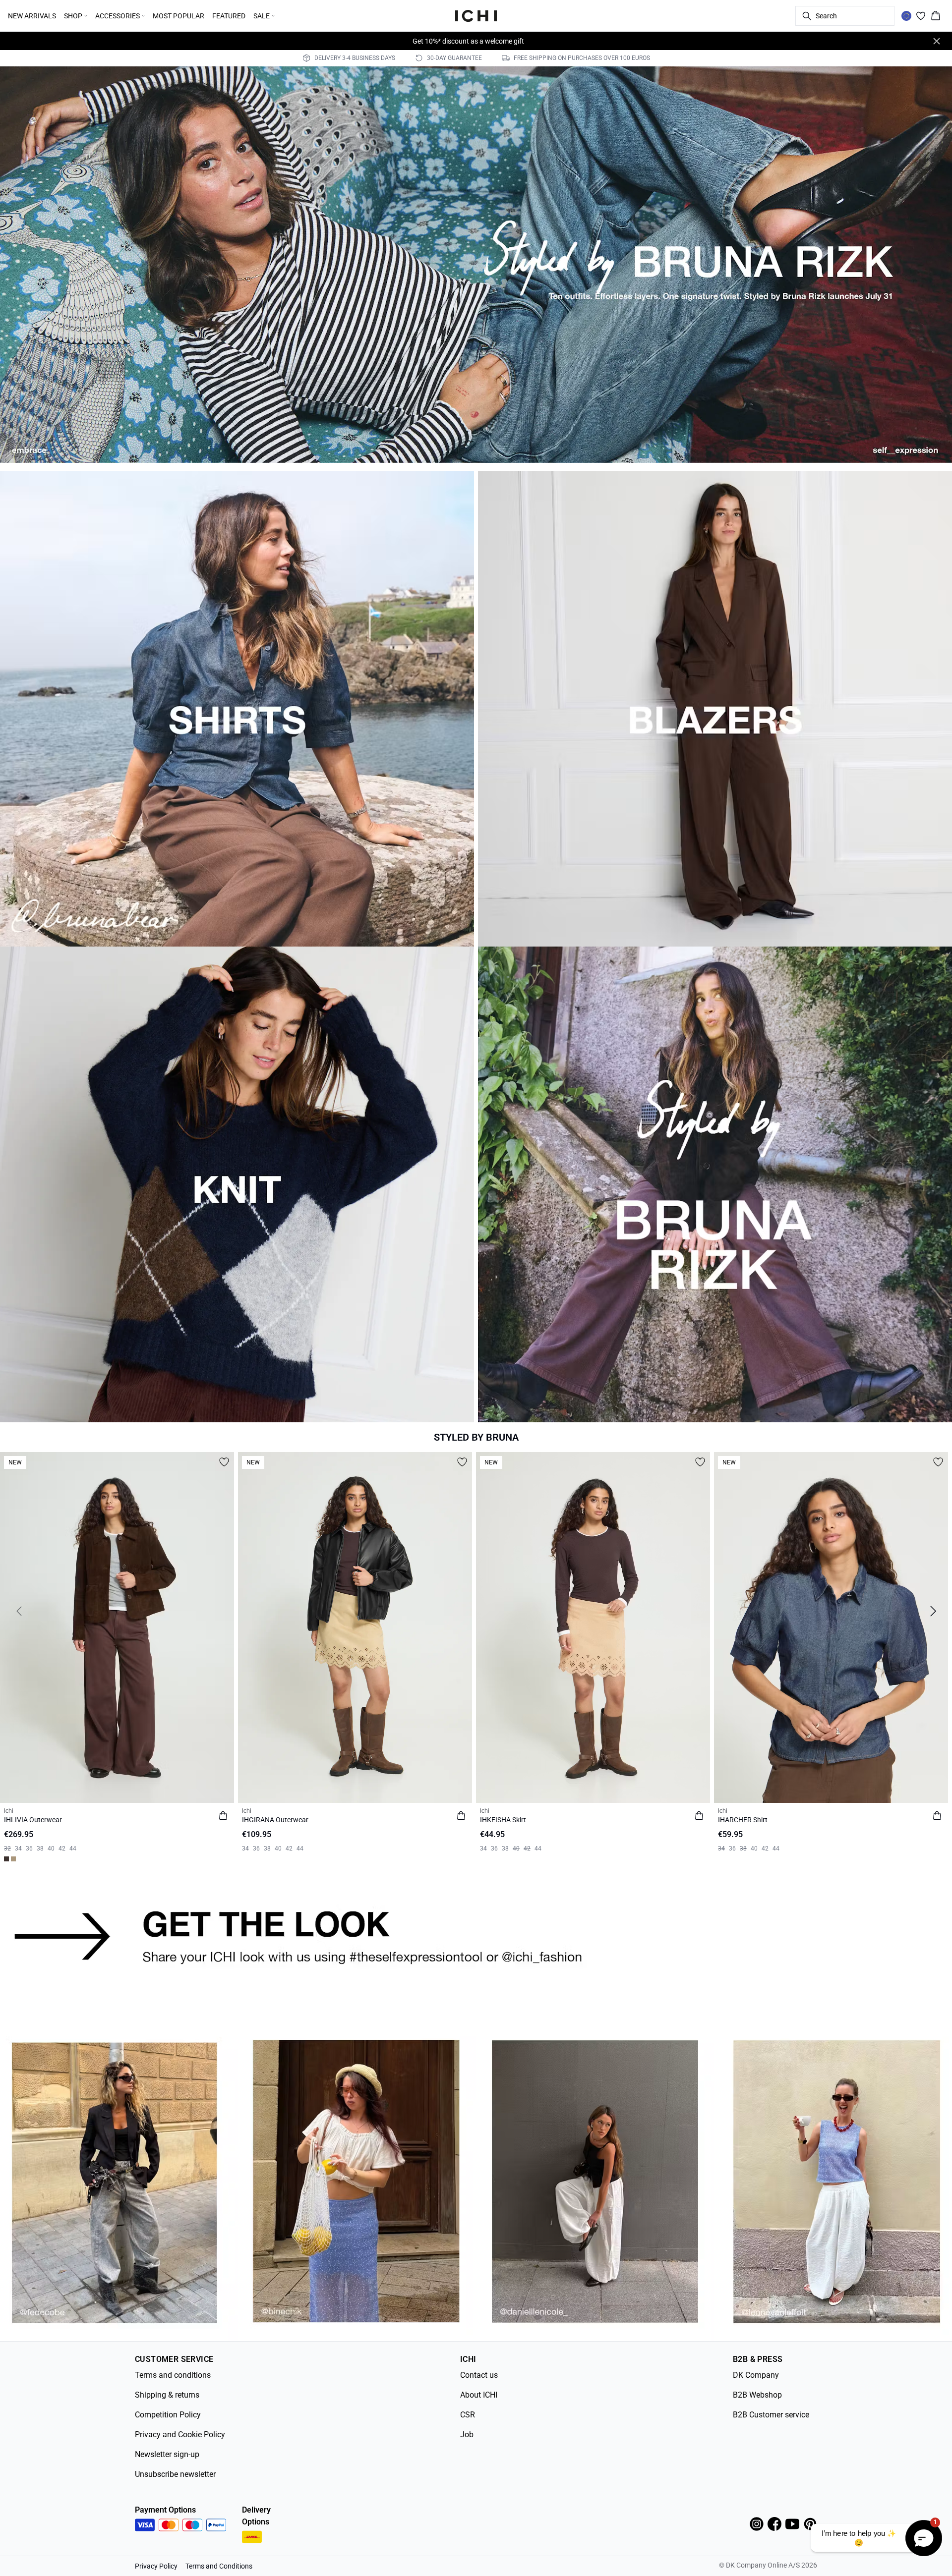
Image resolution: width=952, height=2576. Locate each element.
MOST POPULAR (178, 16)
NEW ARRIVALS (32, 16)
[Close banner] (937, 41)
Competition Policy (168, 2415)
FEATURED (229, 16)
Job (467, 2435)
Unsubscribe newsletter (175, 2474)
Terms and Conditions (219, 2566)
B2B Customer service (771, 2415)
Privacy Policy (156, 2566)
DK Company (756, 2375)
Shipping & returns (167, 2395)
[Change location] (906, 16)
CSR (468, 2415)
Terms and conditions (173, 2375)
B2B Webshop (757, 2395)
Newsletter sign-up (167, 2454)
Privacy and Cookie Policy (180, 2435)
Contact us (479, 2375)
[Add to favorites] (224, 1462)
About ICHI (479, 2395)
